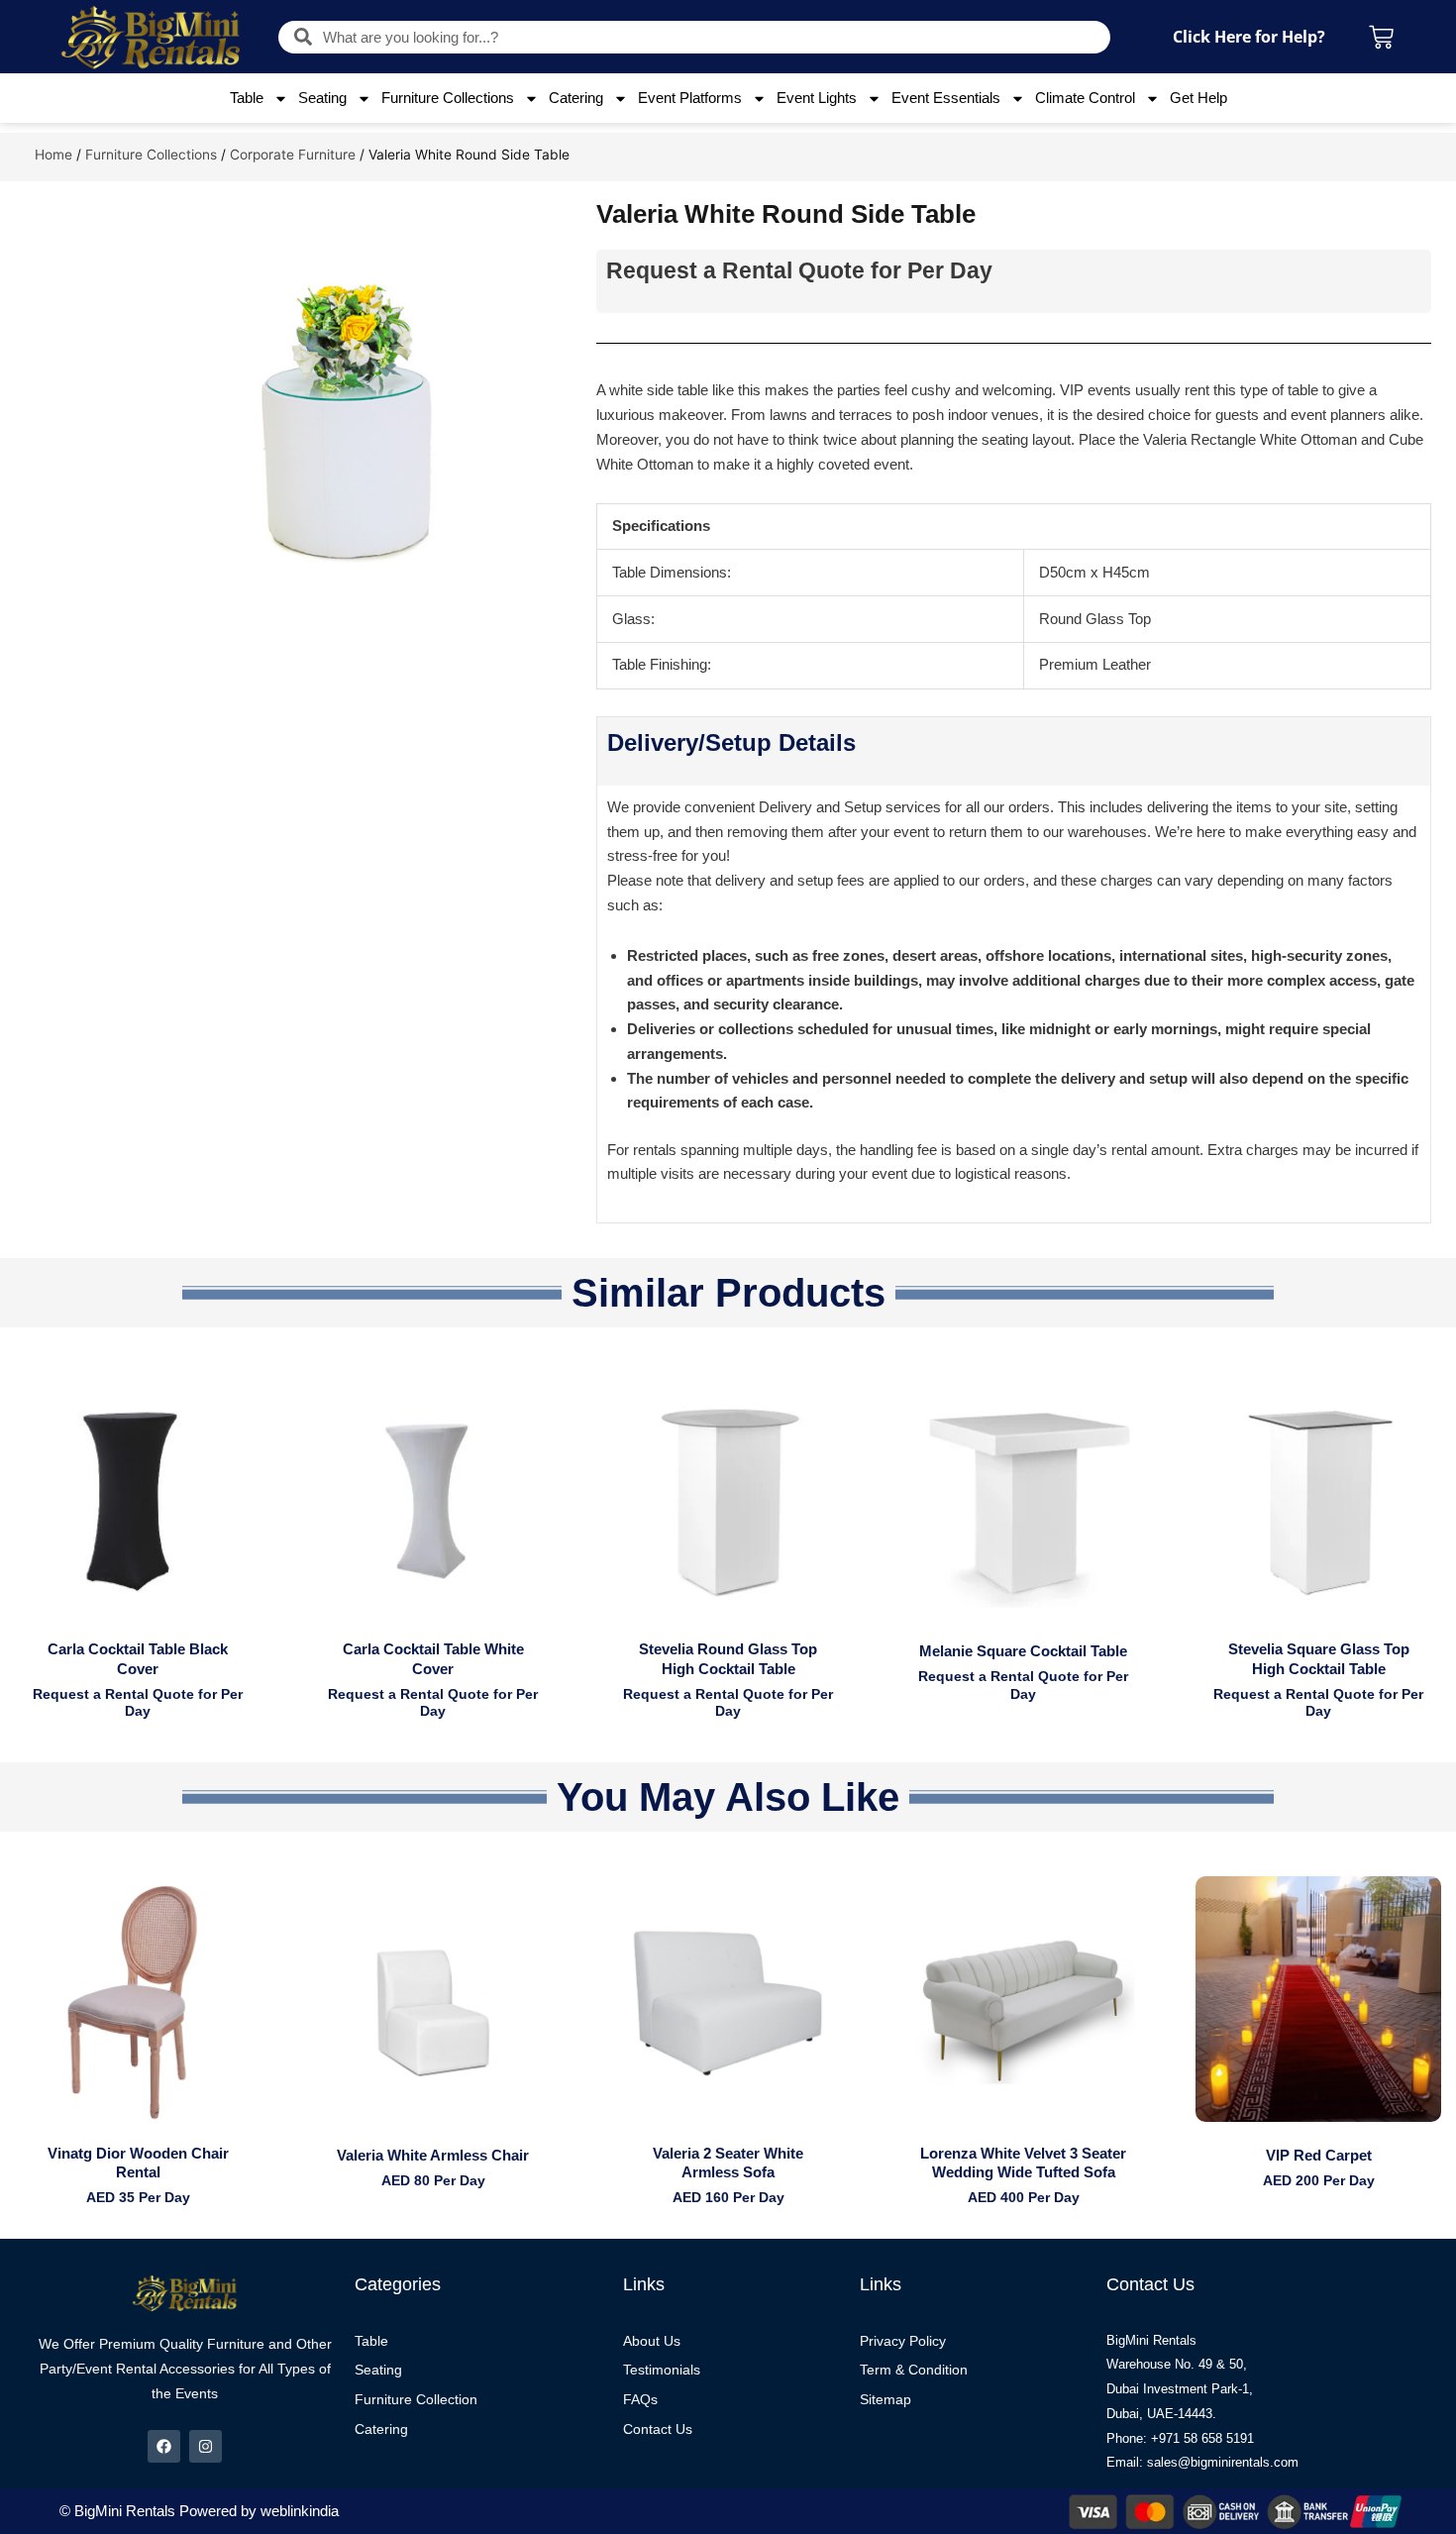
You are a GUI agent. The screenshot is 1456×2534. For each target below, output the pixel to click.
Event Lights (817, 98)
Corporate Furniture (293, 155)
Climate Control (1085, 98)
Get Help (1198, 98)
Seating (322, 98)
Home (53, 155)
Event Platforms (690, 98)
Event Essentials (946, 98)
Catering (576, 98)
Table (247, 98)
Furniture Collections (448, 98)
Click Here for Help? (1249, 37)
